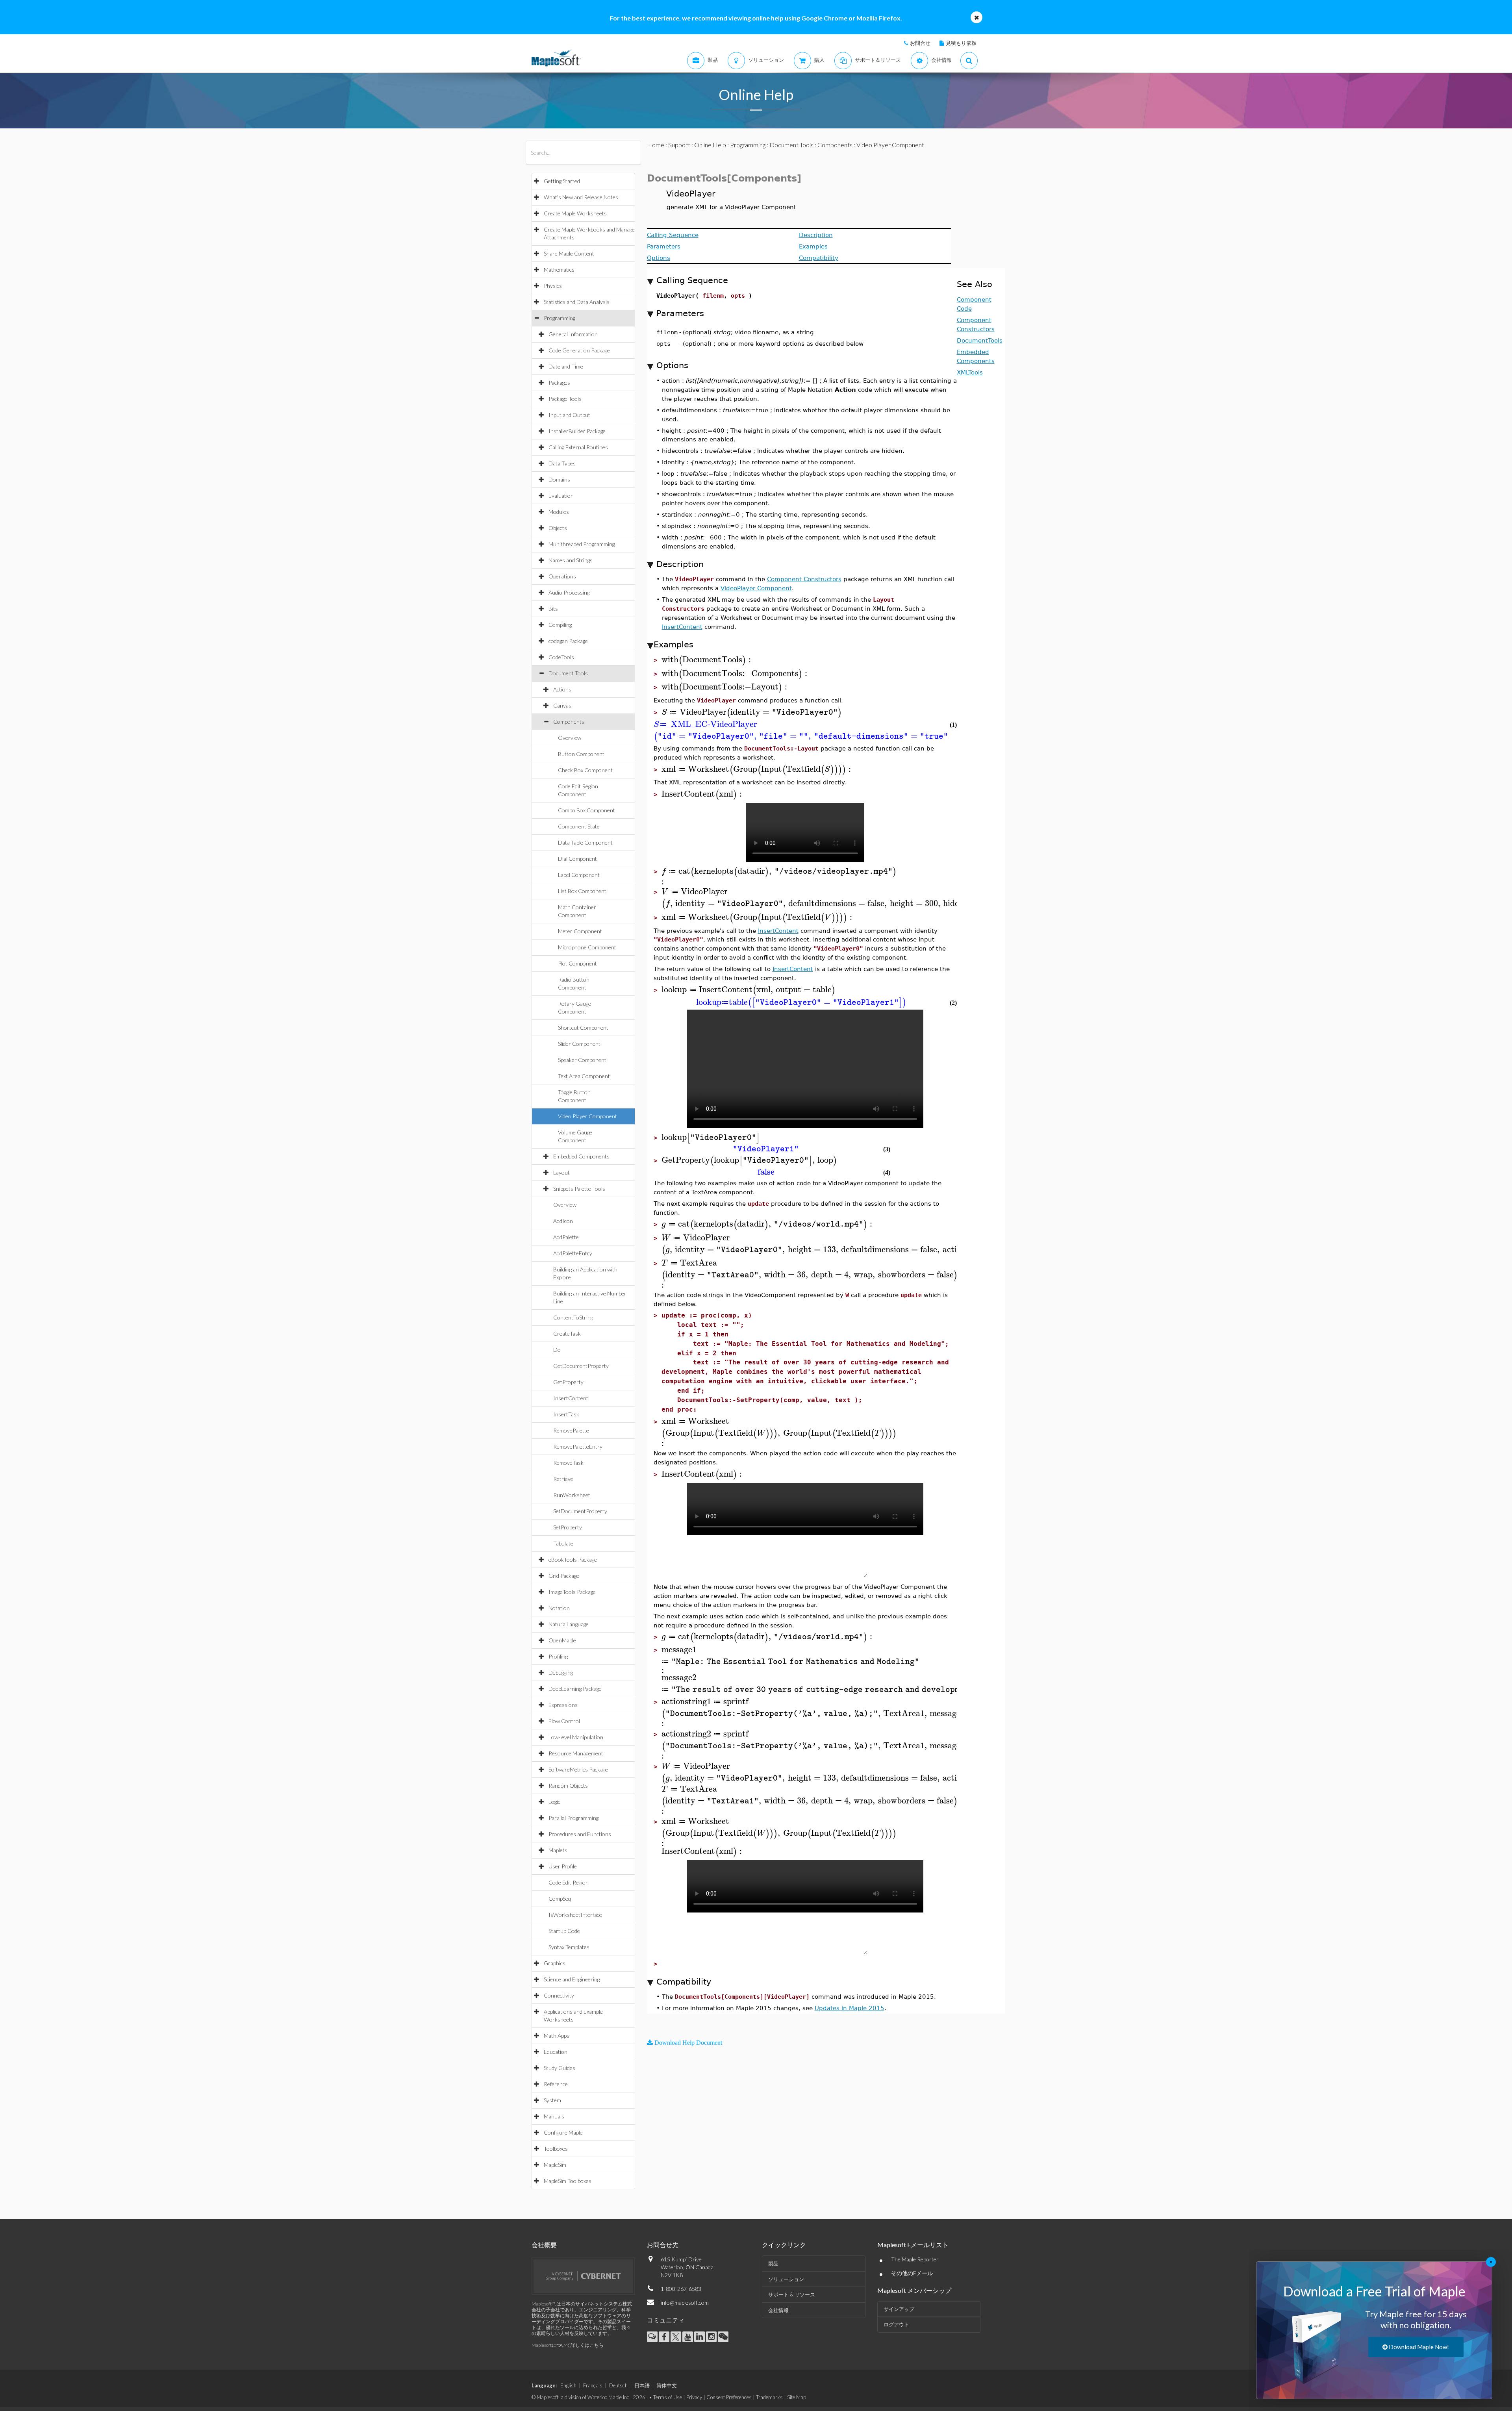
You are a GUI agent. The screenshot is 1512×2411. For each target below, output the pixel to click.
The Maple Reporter (915, 2259)
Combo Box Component (586, 810)
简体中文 (667, 2385)
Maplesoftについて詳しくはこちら (568, 2345)
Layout (561, 1172)
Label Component (579, 875)
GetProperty (568, 1382)
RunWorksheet (572, 1495)
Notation (559, 1608)
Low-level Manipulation (576, 1737)
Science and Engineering (572, 1979)
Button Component (581, 754)
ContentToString (573, 1317)
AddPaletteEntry (573, 1253)
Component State (579, 826)
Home (656, 145)
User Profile (563, 1866)
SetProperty (568, 1527)
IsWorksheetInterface (575, 1915)
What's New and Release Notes (581, 197)
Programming (560, 318)
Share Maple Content (569, 253)
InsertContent (571, 1398)
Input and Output (569, 415)
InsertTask (566, 1414)
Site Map (797, 2397)
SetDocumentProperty (580, 1511)
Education (556, 2052)
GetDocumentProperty (581, 1366)
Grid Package (564, 1576)
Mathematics (559, 270)
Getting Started (562, 181)
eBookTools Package (573, 1559)
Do (557, 1350)
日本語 (642, 2385)
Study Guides (560, 2068)
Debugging (561, 1673)
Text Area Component (584, 1076)
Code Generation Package (579, 350)
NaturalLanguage (569, 1624)
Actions (562, 689)
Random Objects (568, 1786)
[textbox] (707, 660)
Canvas (562, 705)
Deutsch (618, 2385)
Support (679, 145)
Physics (553, 286)
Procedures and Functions (580, 1834)
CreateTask (567, 1333)
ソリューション (786, 2279)
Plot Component (577, 963)
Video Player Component (587, 1116)
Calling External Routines (578, 447)
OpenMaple (562, 1640)
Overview (570, 738)
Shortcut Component (583, 1028)
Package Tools (565, 399)
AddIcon (563, 1221)
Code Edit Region (569, 1882)
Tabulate (563, 1543)
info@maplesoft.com (685, 2303)
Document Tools (568, 673)
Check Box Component (585, 770)
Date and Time (566, 366)
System (552, 2100)
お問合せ (920, 43)
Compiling (560, 625)
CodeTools (561, 657)
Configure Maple (563, 2132)
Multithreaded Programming (582, 544)
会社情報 (778, 2310)
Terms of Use (668, 2397)
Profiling (558, 1656)
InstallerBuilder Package (577, 431)
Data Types (562, 463)
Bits (553, 609)
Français (593, 2385)
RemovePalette (571, 1430)
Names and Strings (571, 560)
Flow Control (564, 1721)
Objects (558, 528)
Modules (559, 512)
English (568, 2385)
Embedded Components (581, 1156)
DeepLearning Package (575, 1689)
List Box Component (582, 891)
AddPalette (566, 1237)
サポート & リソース (792, 2294)
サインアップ (899, 2309)
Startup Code (564, 1931)
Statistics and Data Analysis (577, 302)
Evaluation (561, 496)
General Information (573, 334)
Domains (559, 479)
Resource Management (576, 1753)
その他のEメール (912, 2273)
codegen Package (568, 641)
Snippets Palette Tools (579, 1189)
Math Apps (557, 2036)
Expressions (563, 1705)
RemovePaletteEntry (578, 1446)
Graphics (555, 1963)
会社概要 (544, 2245)
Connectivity (559, 1995)
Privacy (694, 2397)
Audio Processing (569, 592)
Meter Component (580, 931)
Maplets (558, 1850)
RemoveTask (568, 1463)
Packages (559, 383)
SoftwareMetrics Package (578, 1769)
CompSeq (560, 1899)
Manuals (554, 2116)
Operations (562, 576)
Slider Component (579, 1044)
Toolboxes (556, 2149)
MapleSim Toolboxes (568, 2181)
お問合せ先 (663, 2245)
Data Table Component (585, 842)
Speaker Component (582, 1060)
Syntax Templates (569, 1947)
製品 (773, 2263)
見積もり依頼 (961, 43)
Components (569, 722)
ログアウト (896, 2324)
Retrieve (563, 1479)
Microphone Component (587, 947)
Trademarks (769, 2397)
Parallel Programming (573, 1818)
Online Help (710, 145)
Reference (556, 2084)
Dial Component (577, 859)
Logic (554, 1802)
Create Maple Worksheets (575, 213)
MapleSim (555, 2165)
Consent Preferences (729, 2397)
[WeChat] (723, 2337)
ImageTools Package (572, 1592)
